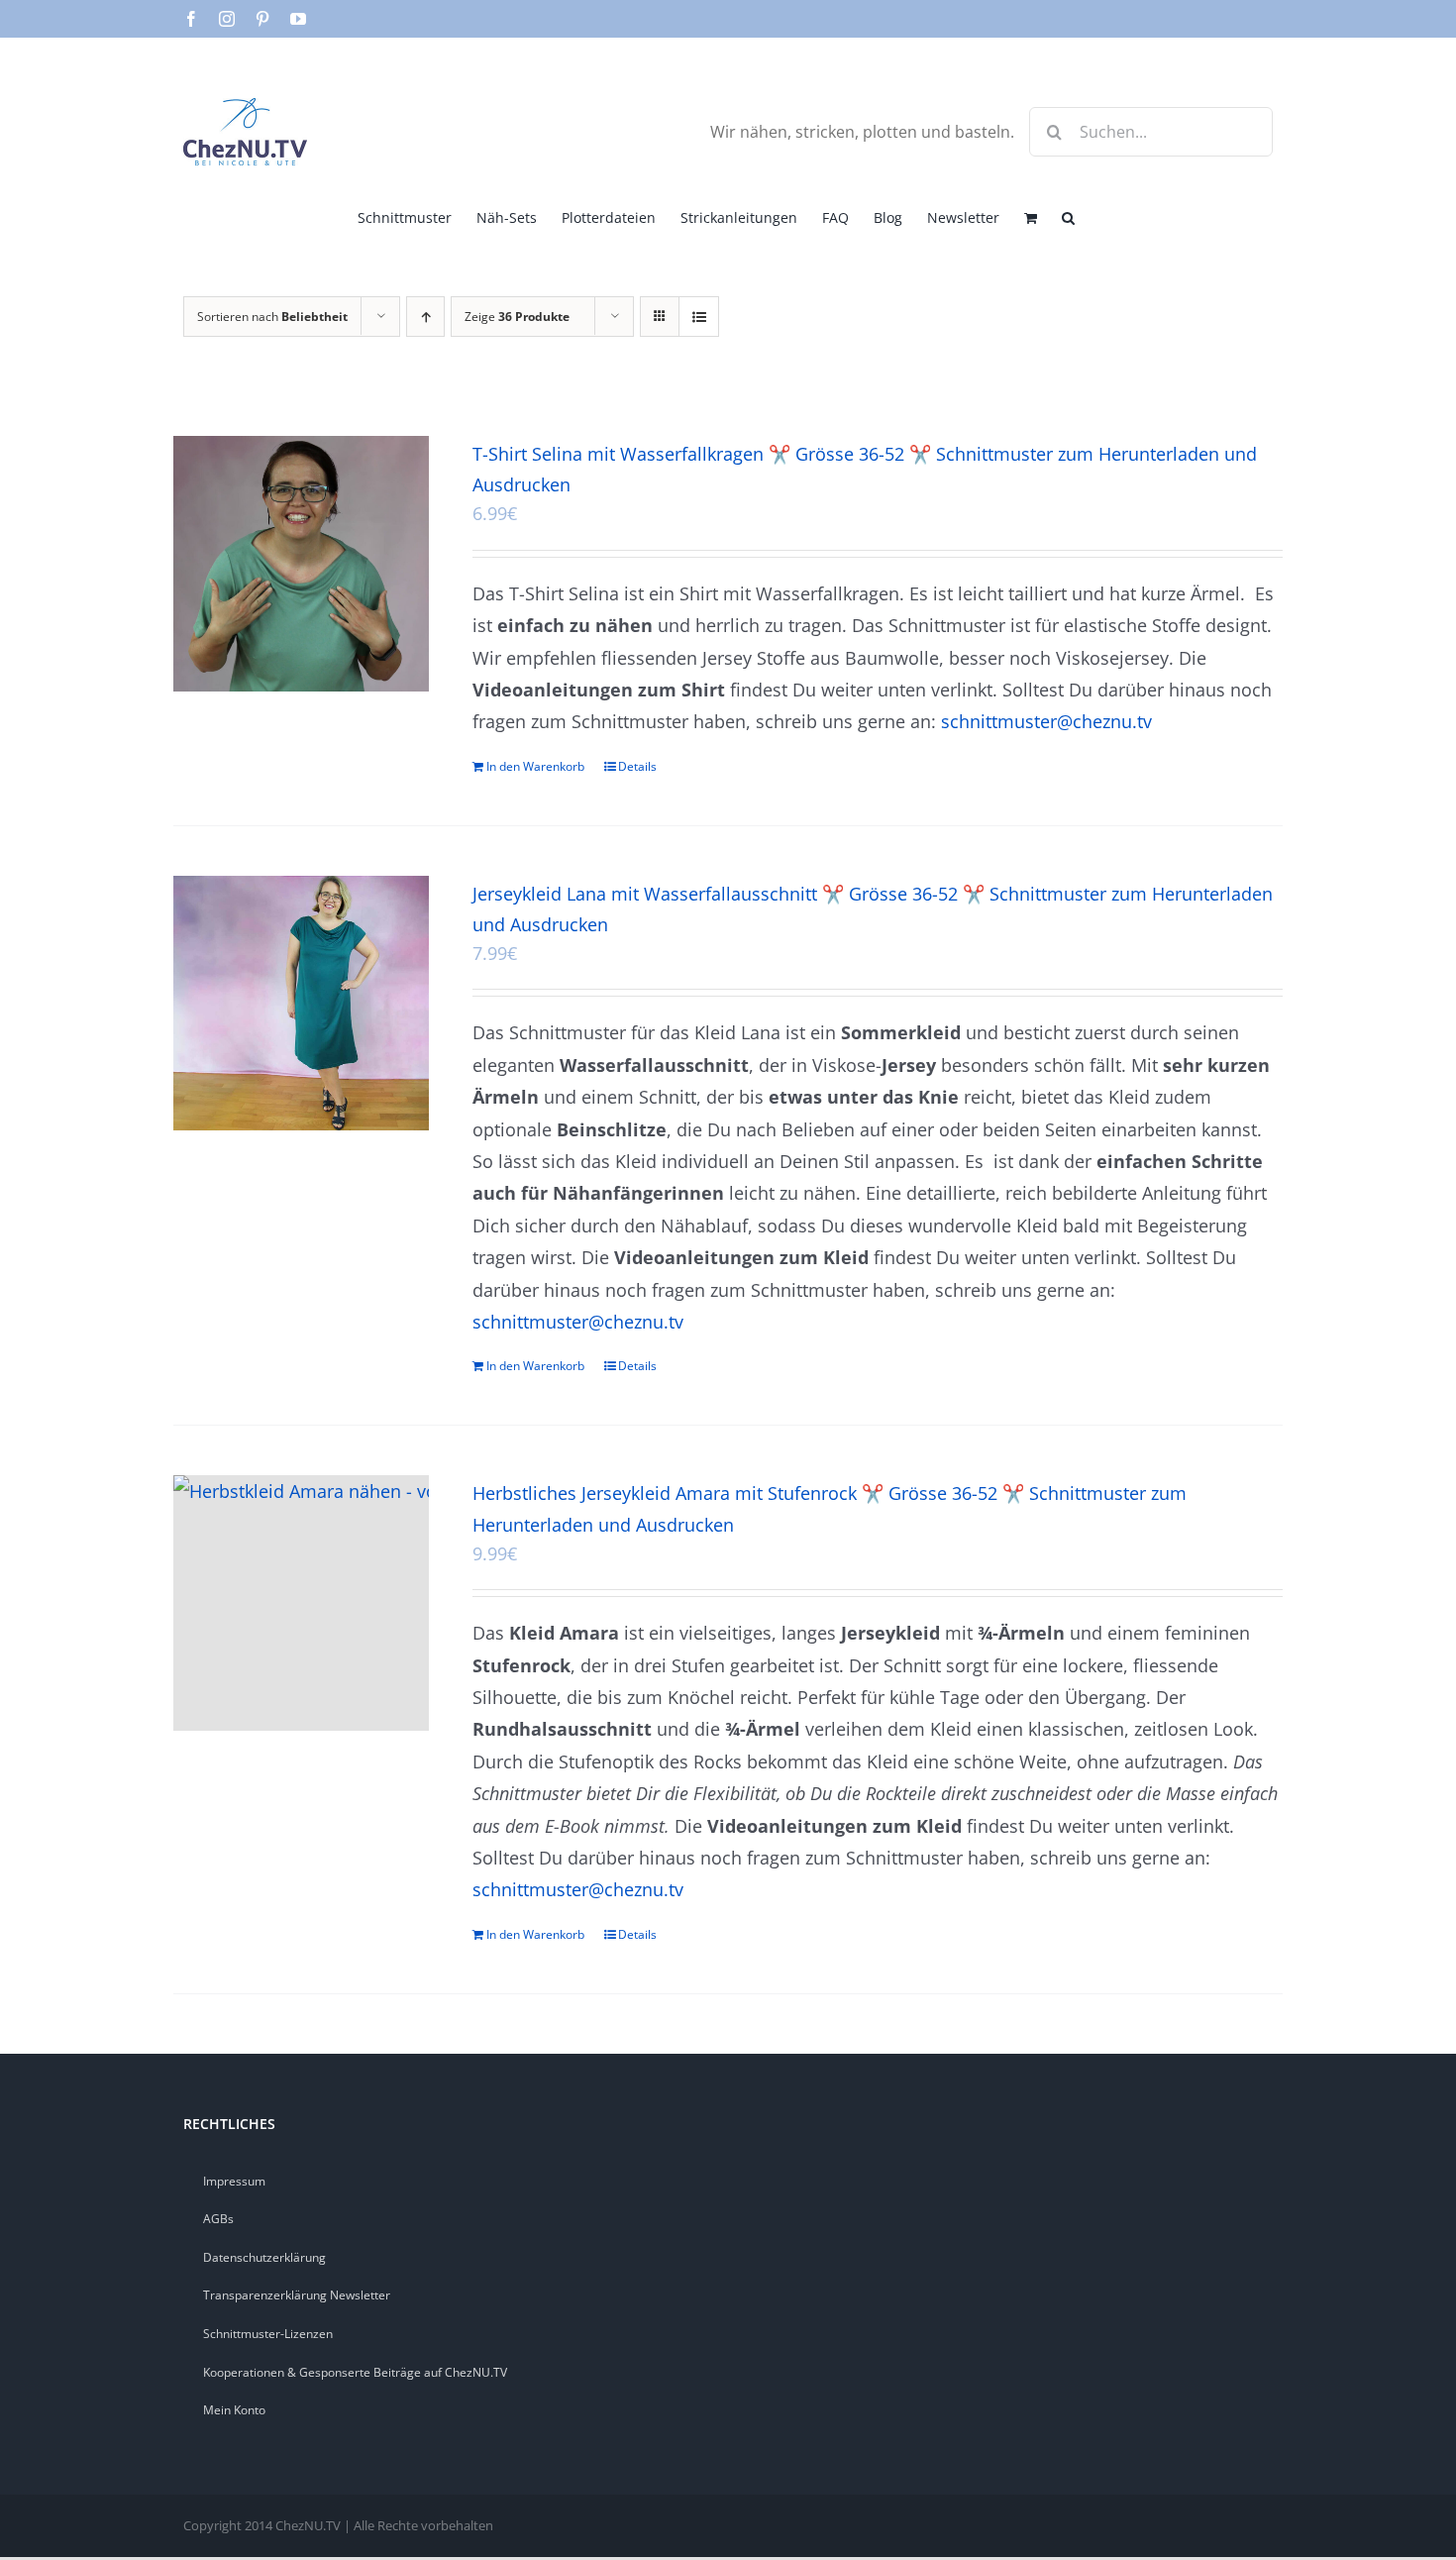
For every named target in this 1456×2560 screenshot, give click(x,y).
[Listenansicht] (699, 317)
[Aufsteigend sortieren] (425, 317)
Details (637, 766)
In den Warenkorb (535, 766)
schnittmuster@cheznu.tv (1046, 721)
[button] (1068, 216)
